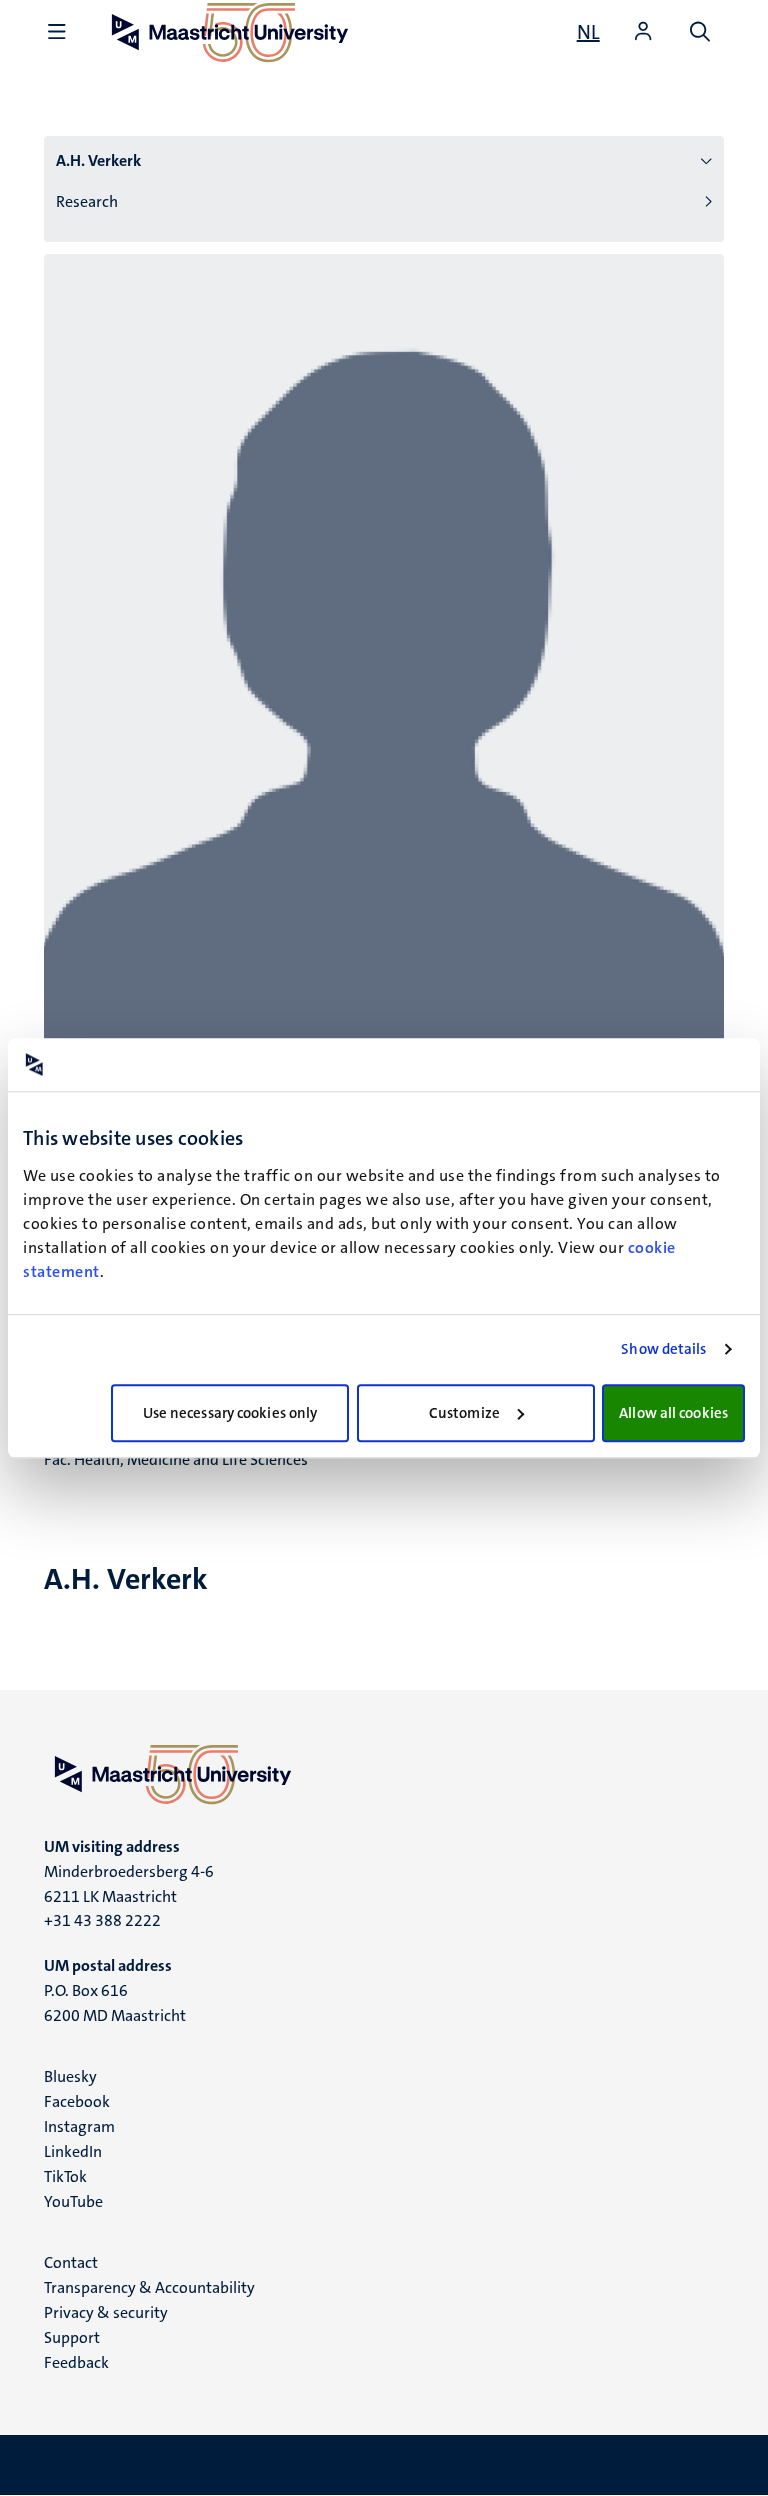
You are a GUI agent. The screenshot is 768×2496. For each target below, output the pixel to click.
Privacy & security (106, 2312)
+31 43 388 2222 (102, 1920)
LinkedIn (73, 2151)
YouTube (73, 2201)
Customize (464, 1413)
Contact (71, 2262)
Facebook (77, 2101)
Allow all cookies (673, 1413)
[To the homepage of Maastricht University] (384, 1774)
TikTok (65, 2176)
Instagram (79, 2126)
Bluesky (70, 2076)
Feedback (76, 2362)
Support (72, 2337)
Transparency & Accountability (149, 2287)
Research (87, 201)
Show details (663, 1349)
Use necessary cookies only (230, 1413)
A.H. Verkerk (98, 160)
